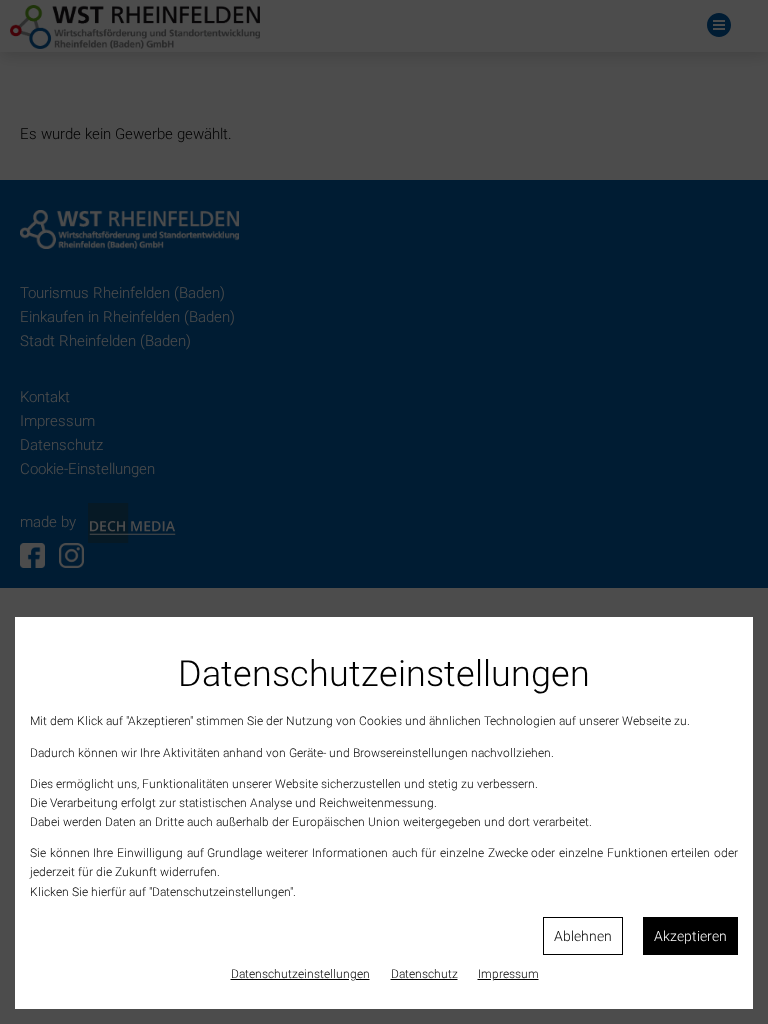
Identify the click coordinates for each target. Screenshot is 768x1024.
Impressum (508, 974)
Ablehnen (583, 936)
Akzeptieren (690, 936)
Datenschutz (424, 974)
